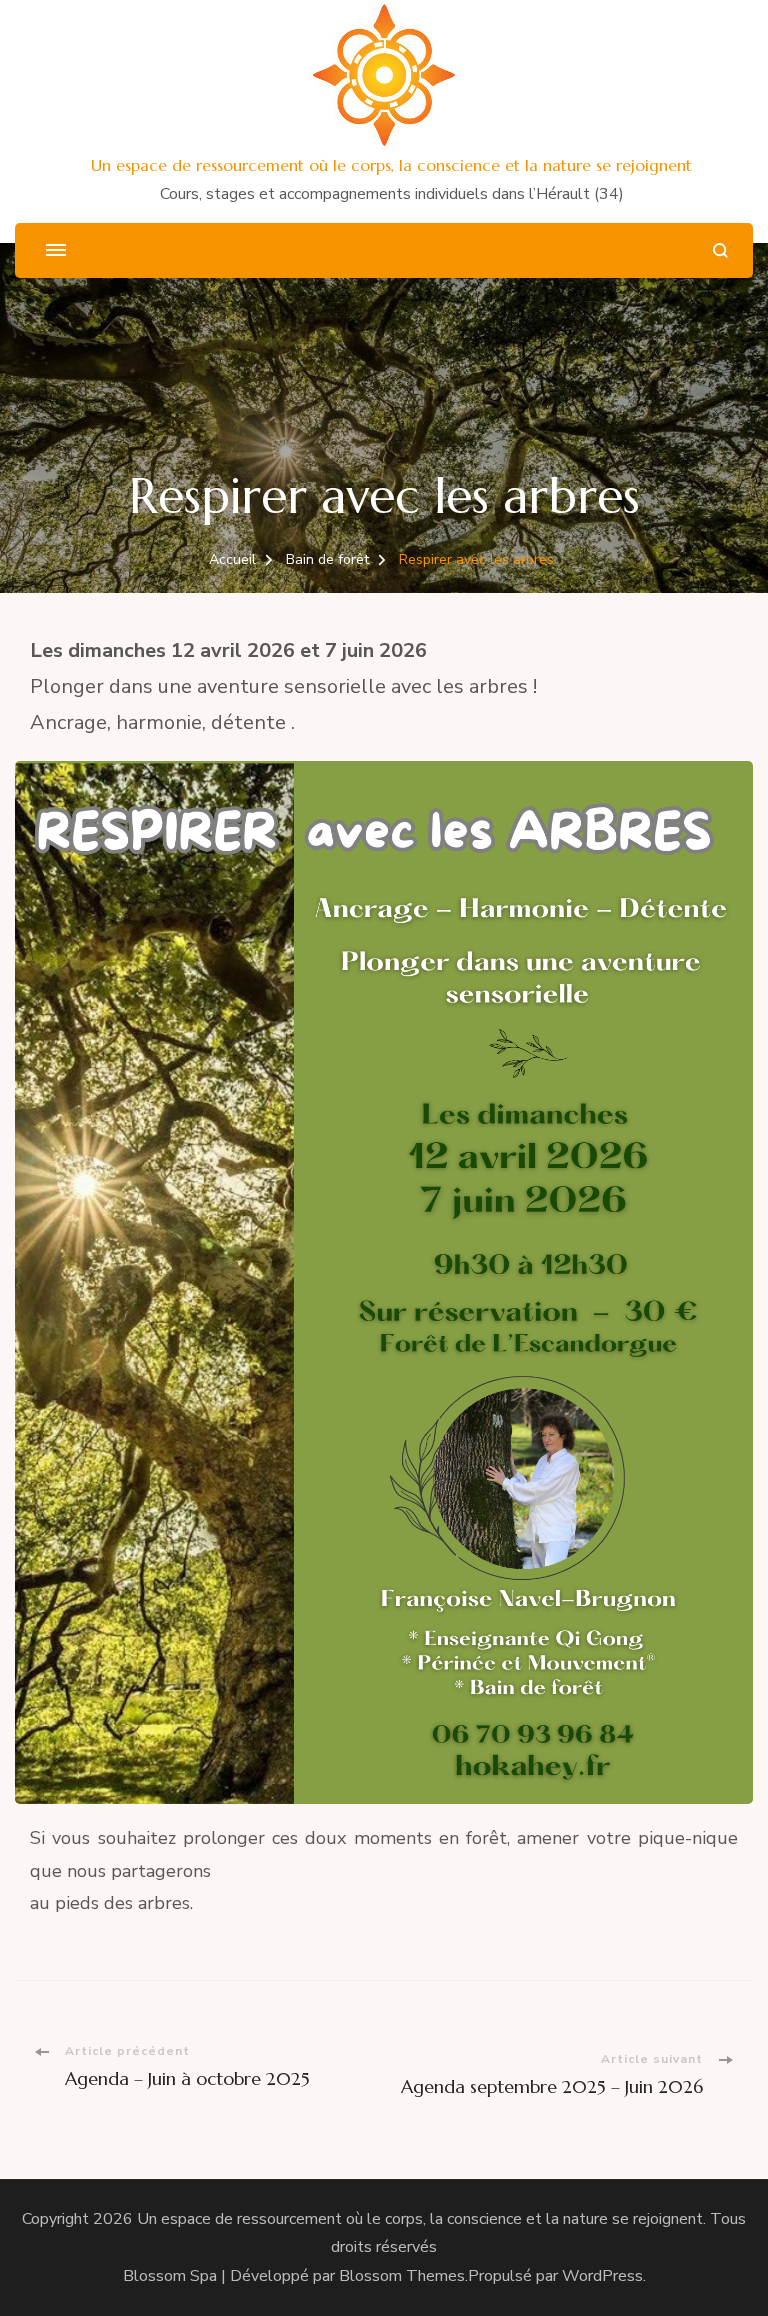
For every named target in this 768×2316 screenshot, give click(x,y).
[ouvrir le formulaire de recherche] (720, 250)
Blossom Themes (402, 2276)
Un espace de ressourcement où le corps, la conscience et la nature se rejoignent (391, 165)
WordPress (602, 2276)
